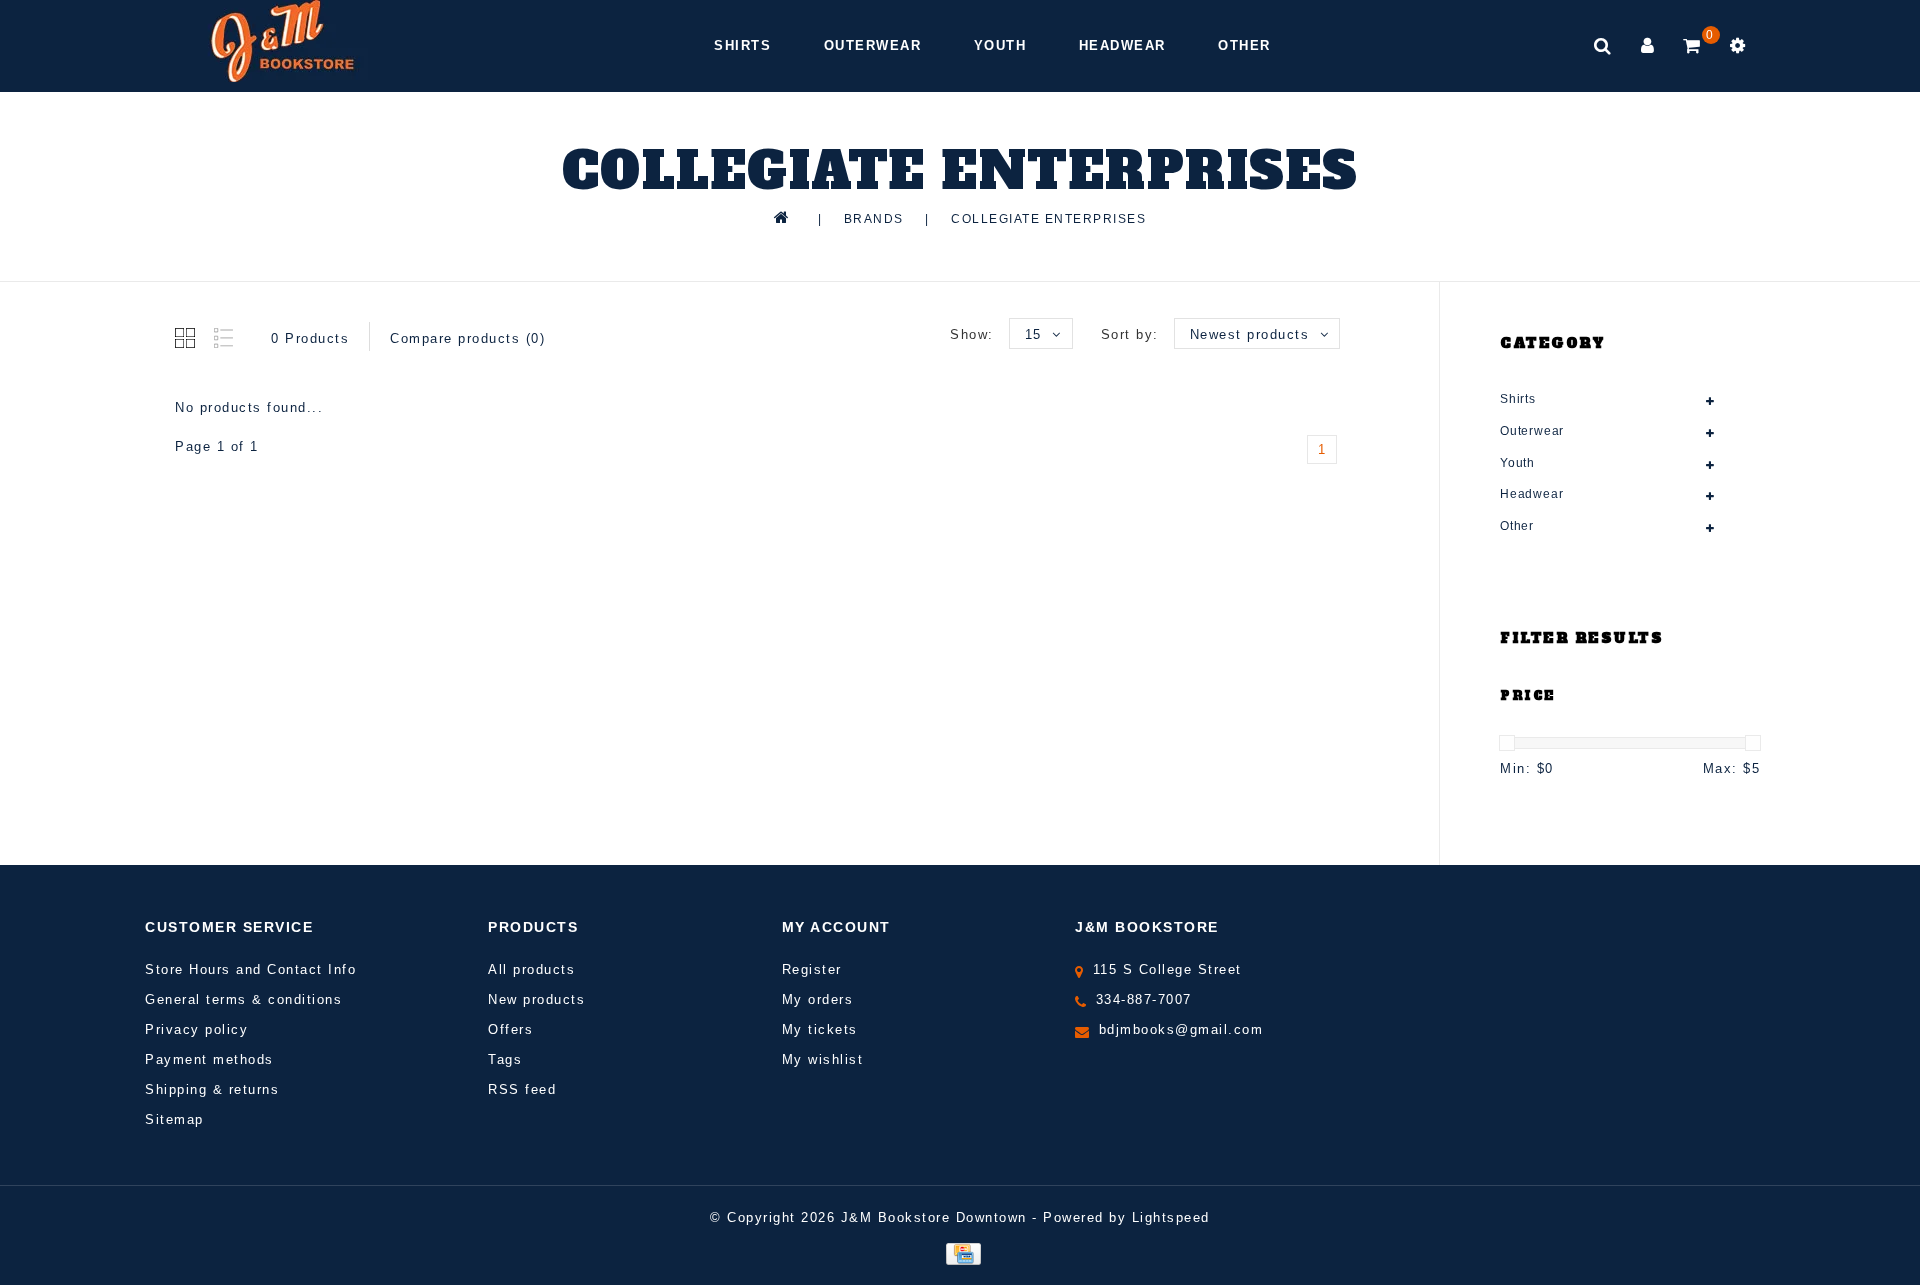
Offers (510, 1029)
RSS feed (522, 1089)
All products (531, 969)
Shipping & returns (212, 1089)
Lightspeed (1171, 1217)
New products (536, 999)
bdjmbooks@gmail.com (1181, 1029)
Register (812, 969)
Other (1244, 45)
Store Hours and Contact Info (250, 969)
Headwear (1122, 45)
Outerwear (873, 45)
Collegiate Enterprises (1048, 219)
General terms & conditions (243, 999)
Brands (874, 219)
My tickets (820, 1029)
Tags (505, 1059)
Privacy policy (196, 1029)
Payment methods (209, 1059)
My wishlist (823, 1059)
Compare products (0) (467, 338)
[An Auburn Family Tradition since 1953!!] (282, 41)
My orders (818, 999)
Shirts (742, 45)
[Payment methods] (959, 1252)
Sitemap (174, 1119)
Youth (1000, 45)
